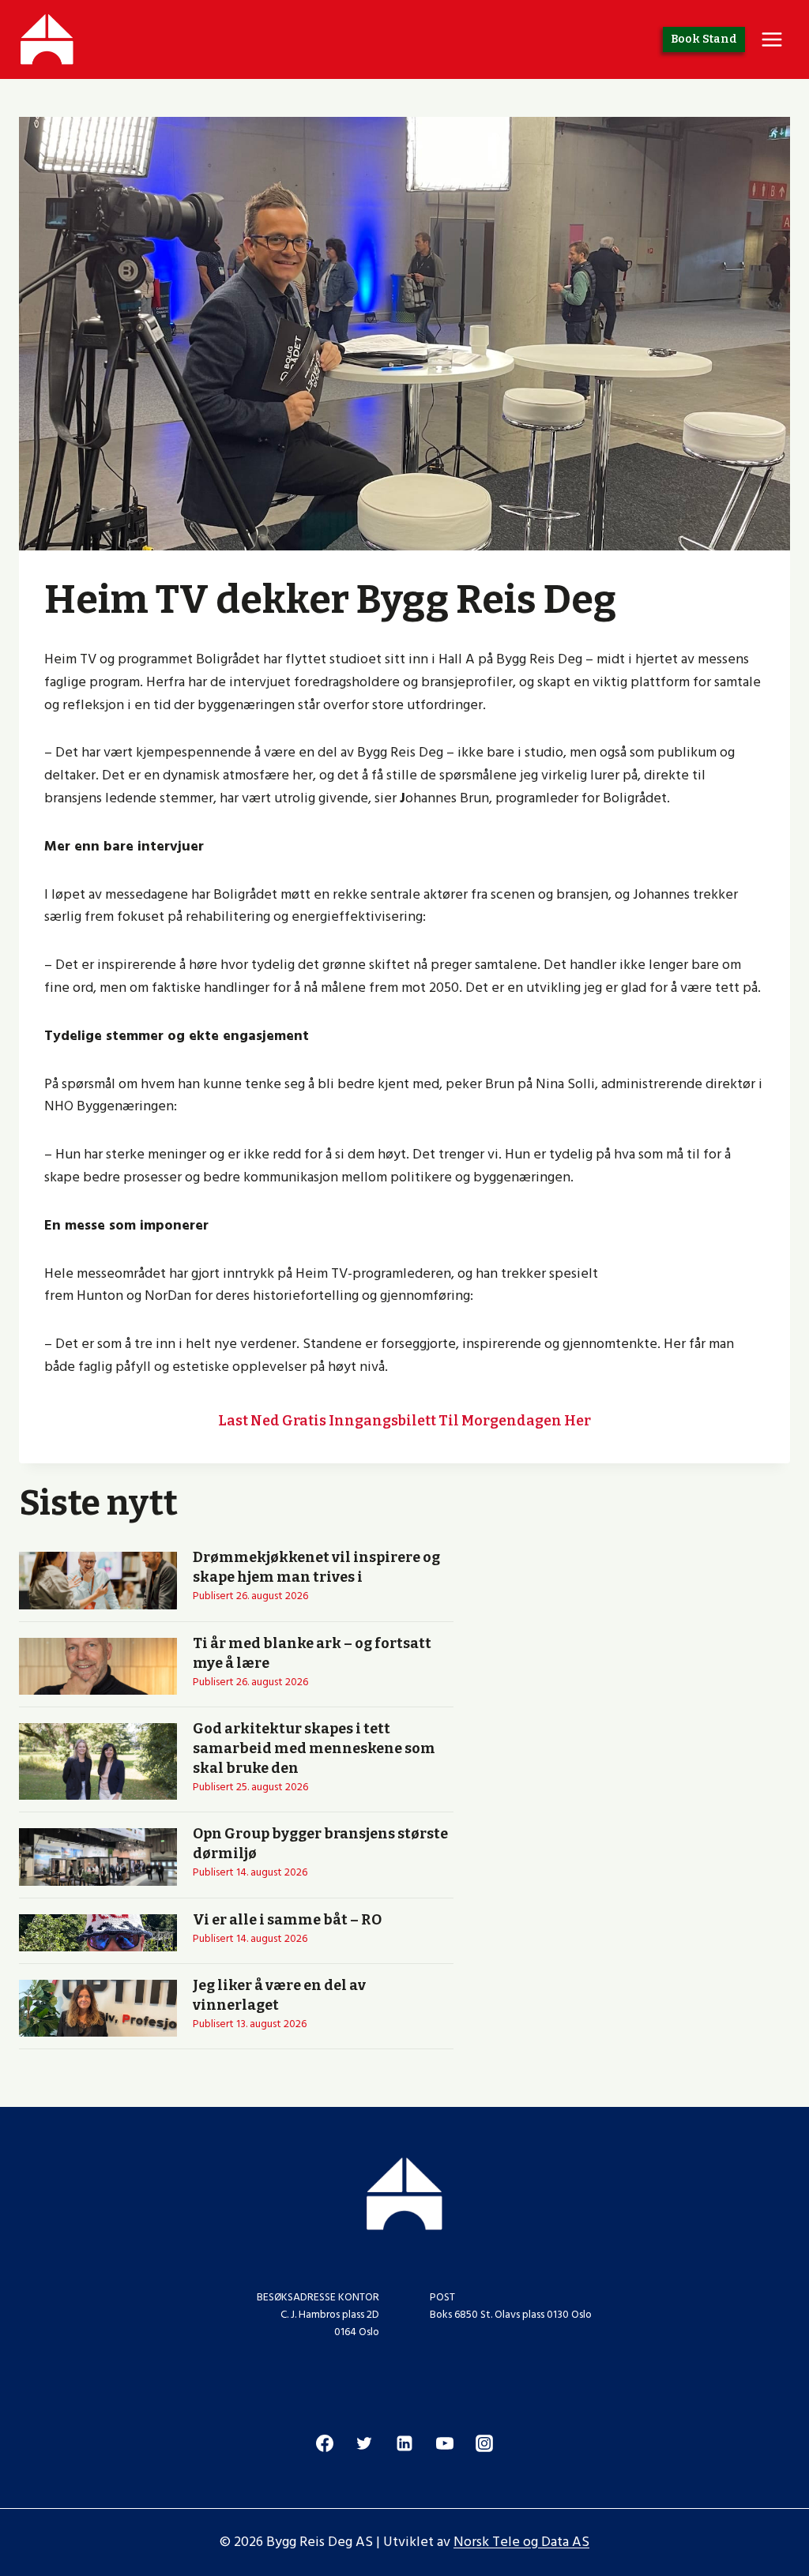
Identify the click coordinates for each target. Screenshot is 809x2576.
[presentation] (98, 1580)
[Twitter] (364, 2443)
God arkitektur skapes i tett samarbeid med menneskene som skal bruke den (314, 1748)
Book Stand (704, 39)
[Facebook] (325, 2443)
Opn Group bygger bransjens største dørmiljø (320, 1844)
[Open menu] (771, 39)
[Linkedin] (404, 2443)
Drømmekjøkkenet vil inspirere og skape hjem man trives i (316, 1567)
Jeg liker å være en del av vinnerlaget (279, 1995)
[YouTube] (445, 2443)
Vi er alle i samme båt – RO (287, 1920)
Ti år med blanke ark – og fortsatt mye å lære (312, 1653)
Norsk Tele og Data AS (521, 2542)
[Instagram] (484, 2443)
